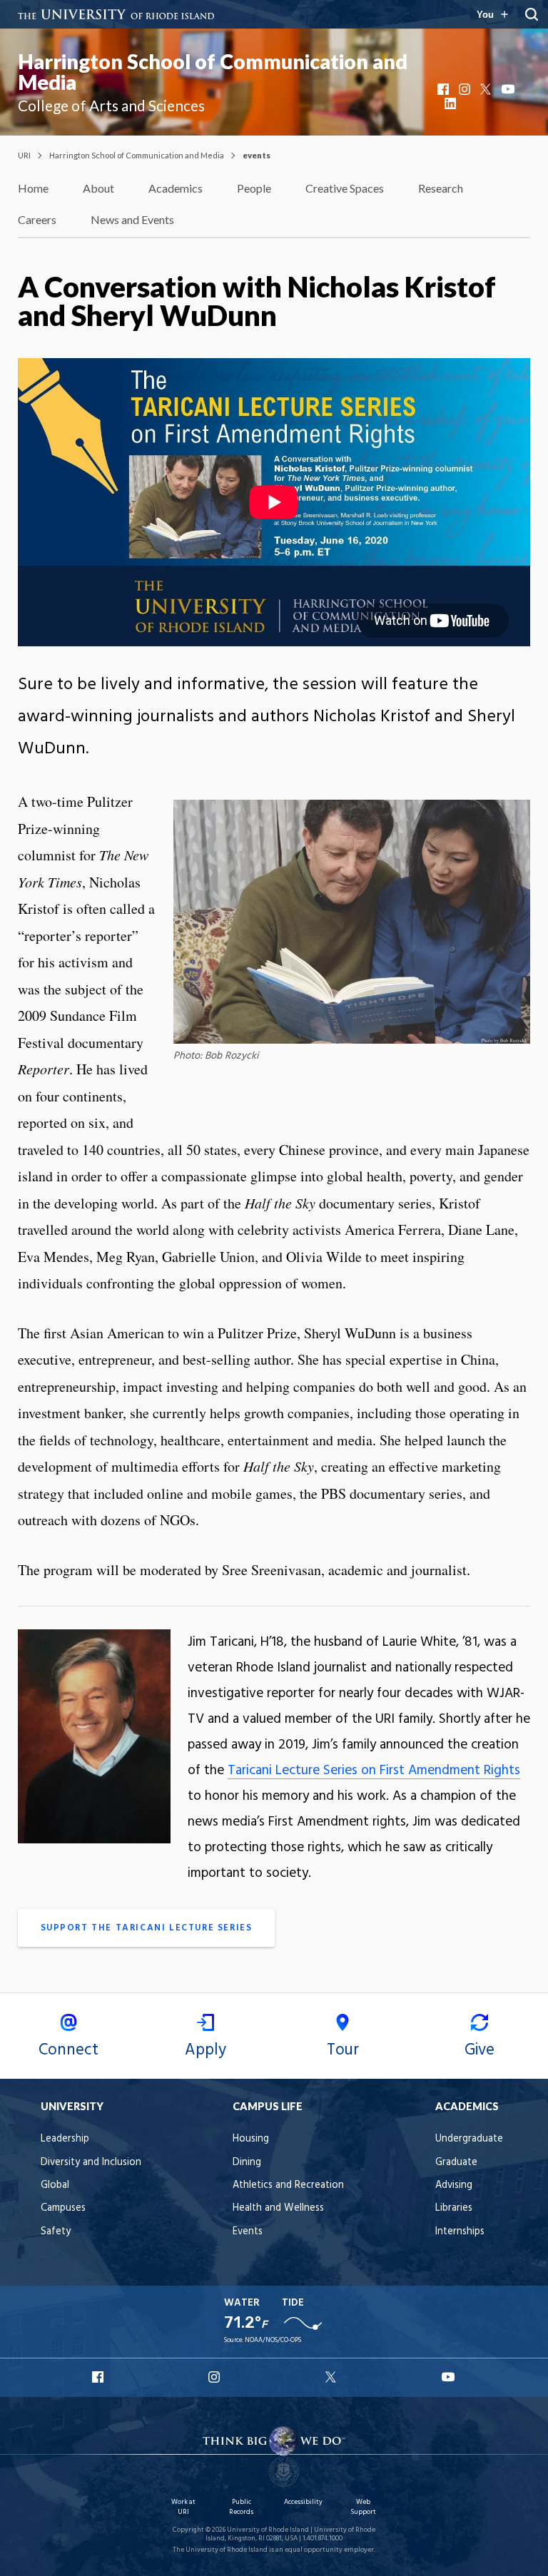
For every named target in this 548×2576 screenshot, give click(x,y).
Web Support (363, 2507)
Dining (247, 2163)
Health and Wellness (278, 2208)
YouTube (509, 89)
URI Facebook (99, 2377)
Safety (56, 2232)
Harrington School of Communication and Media (213, 72)
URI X (333, 2377)
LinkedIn (452, 103)
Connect (68, 2050)
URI (24, 155)
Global (55, 2185)
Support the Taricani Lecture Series (147, 1928)
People (254, 188)
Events (248, 2232)
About (98, 188)
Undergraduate (469, 2139)
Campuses (63, 2208)
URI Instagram (215, 2377)
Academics (176, 188)
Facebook (445, 89)
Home (33, 188)
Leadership (65, 2139)
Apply (205, 2050)
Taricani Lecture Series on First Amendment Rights (374, 1771)
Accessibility (303, 2502)
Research (441, 188)
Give (479, 2050)
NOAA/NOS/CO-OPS (273, 2340)
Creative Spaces (345, 188)
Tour (343, 2050)
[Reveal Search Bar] (532, 14)
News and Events (132, 219)
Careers (37, 219)
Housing (251, 2139)
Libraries (454, 2208)
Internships (460, 2232)
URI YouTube (449, 2377)
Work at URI (183, 2507)
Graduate (456, 2163)
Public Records (241, 2507)
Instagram (466, 89)
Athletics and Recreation (288, 2185)
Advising (454, 2185)
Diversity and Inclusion (91, 2163)
